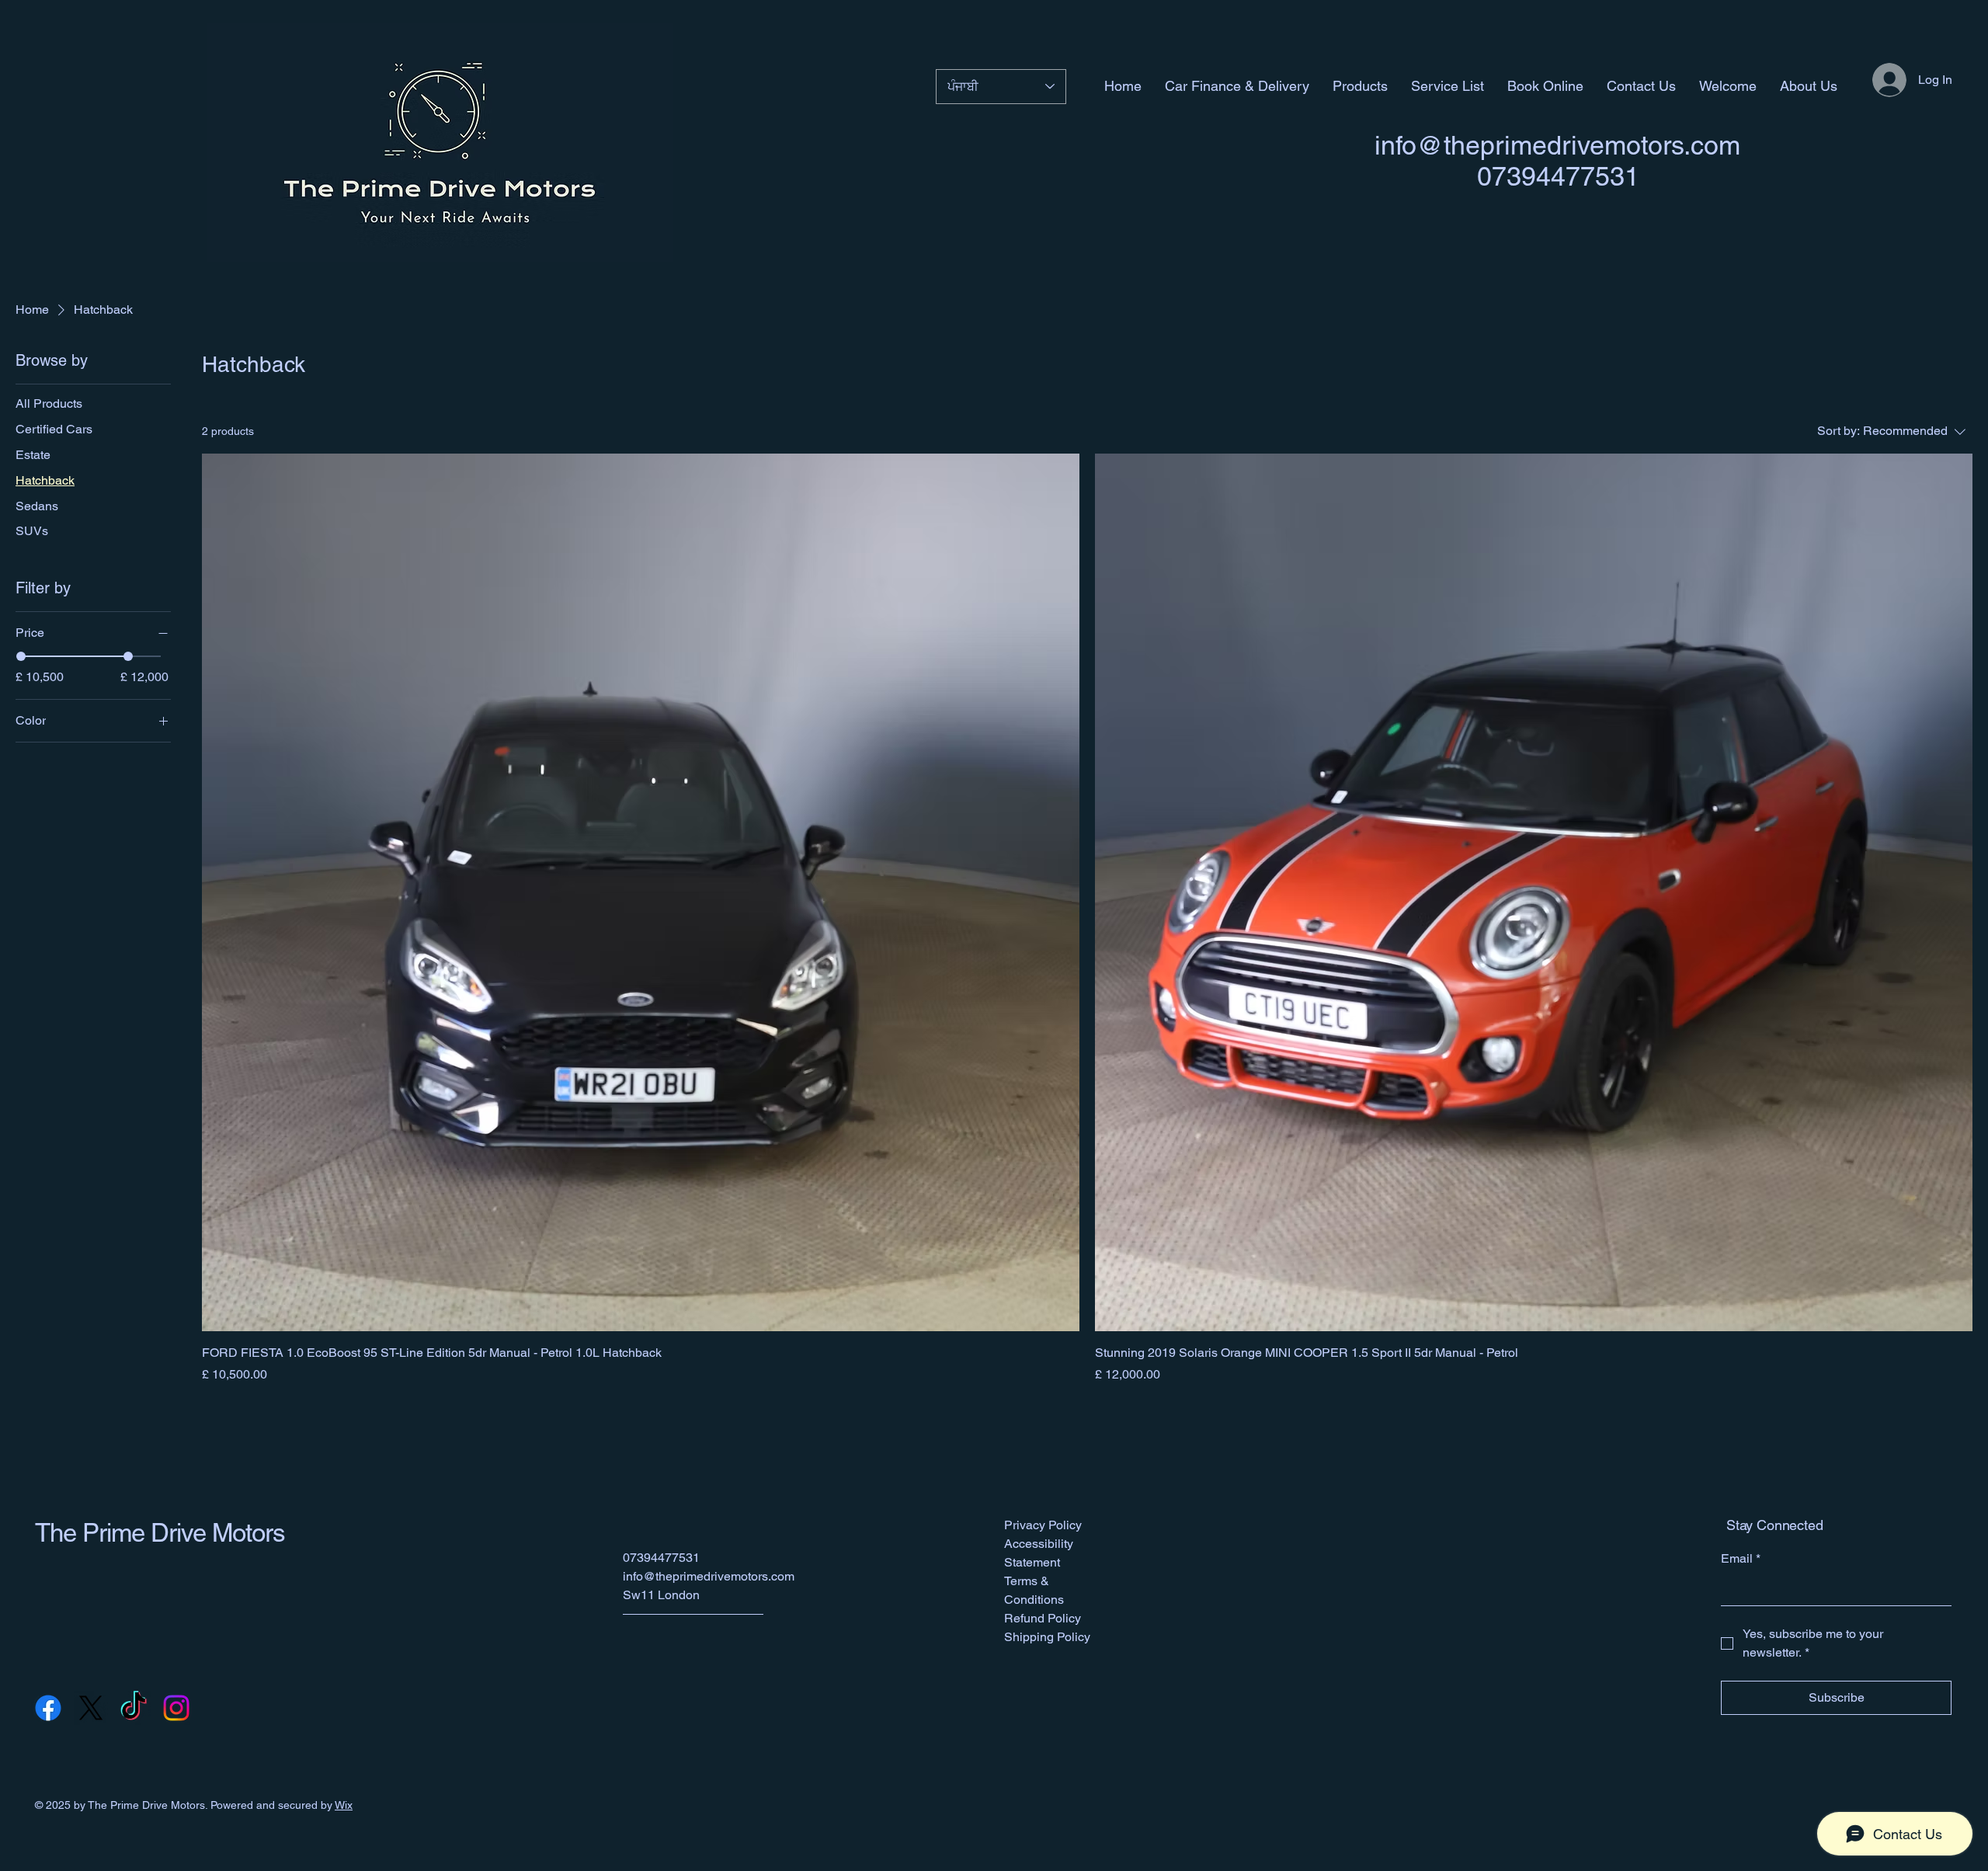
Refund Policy (1043, 1618)
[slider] (21, 656)
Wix (344, 1805)
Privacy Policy (1043, 1525)
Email (1741, 1558)
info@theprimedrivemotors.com (1557, 145)
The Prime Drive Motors (160, 1532)
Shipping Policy (1047, 1637)
